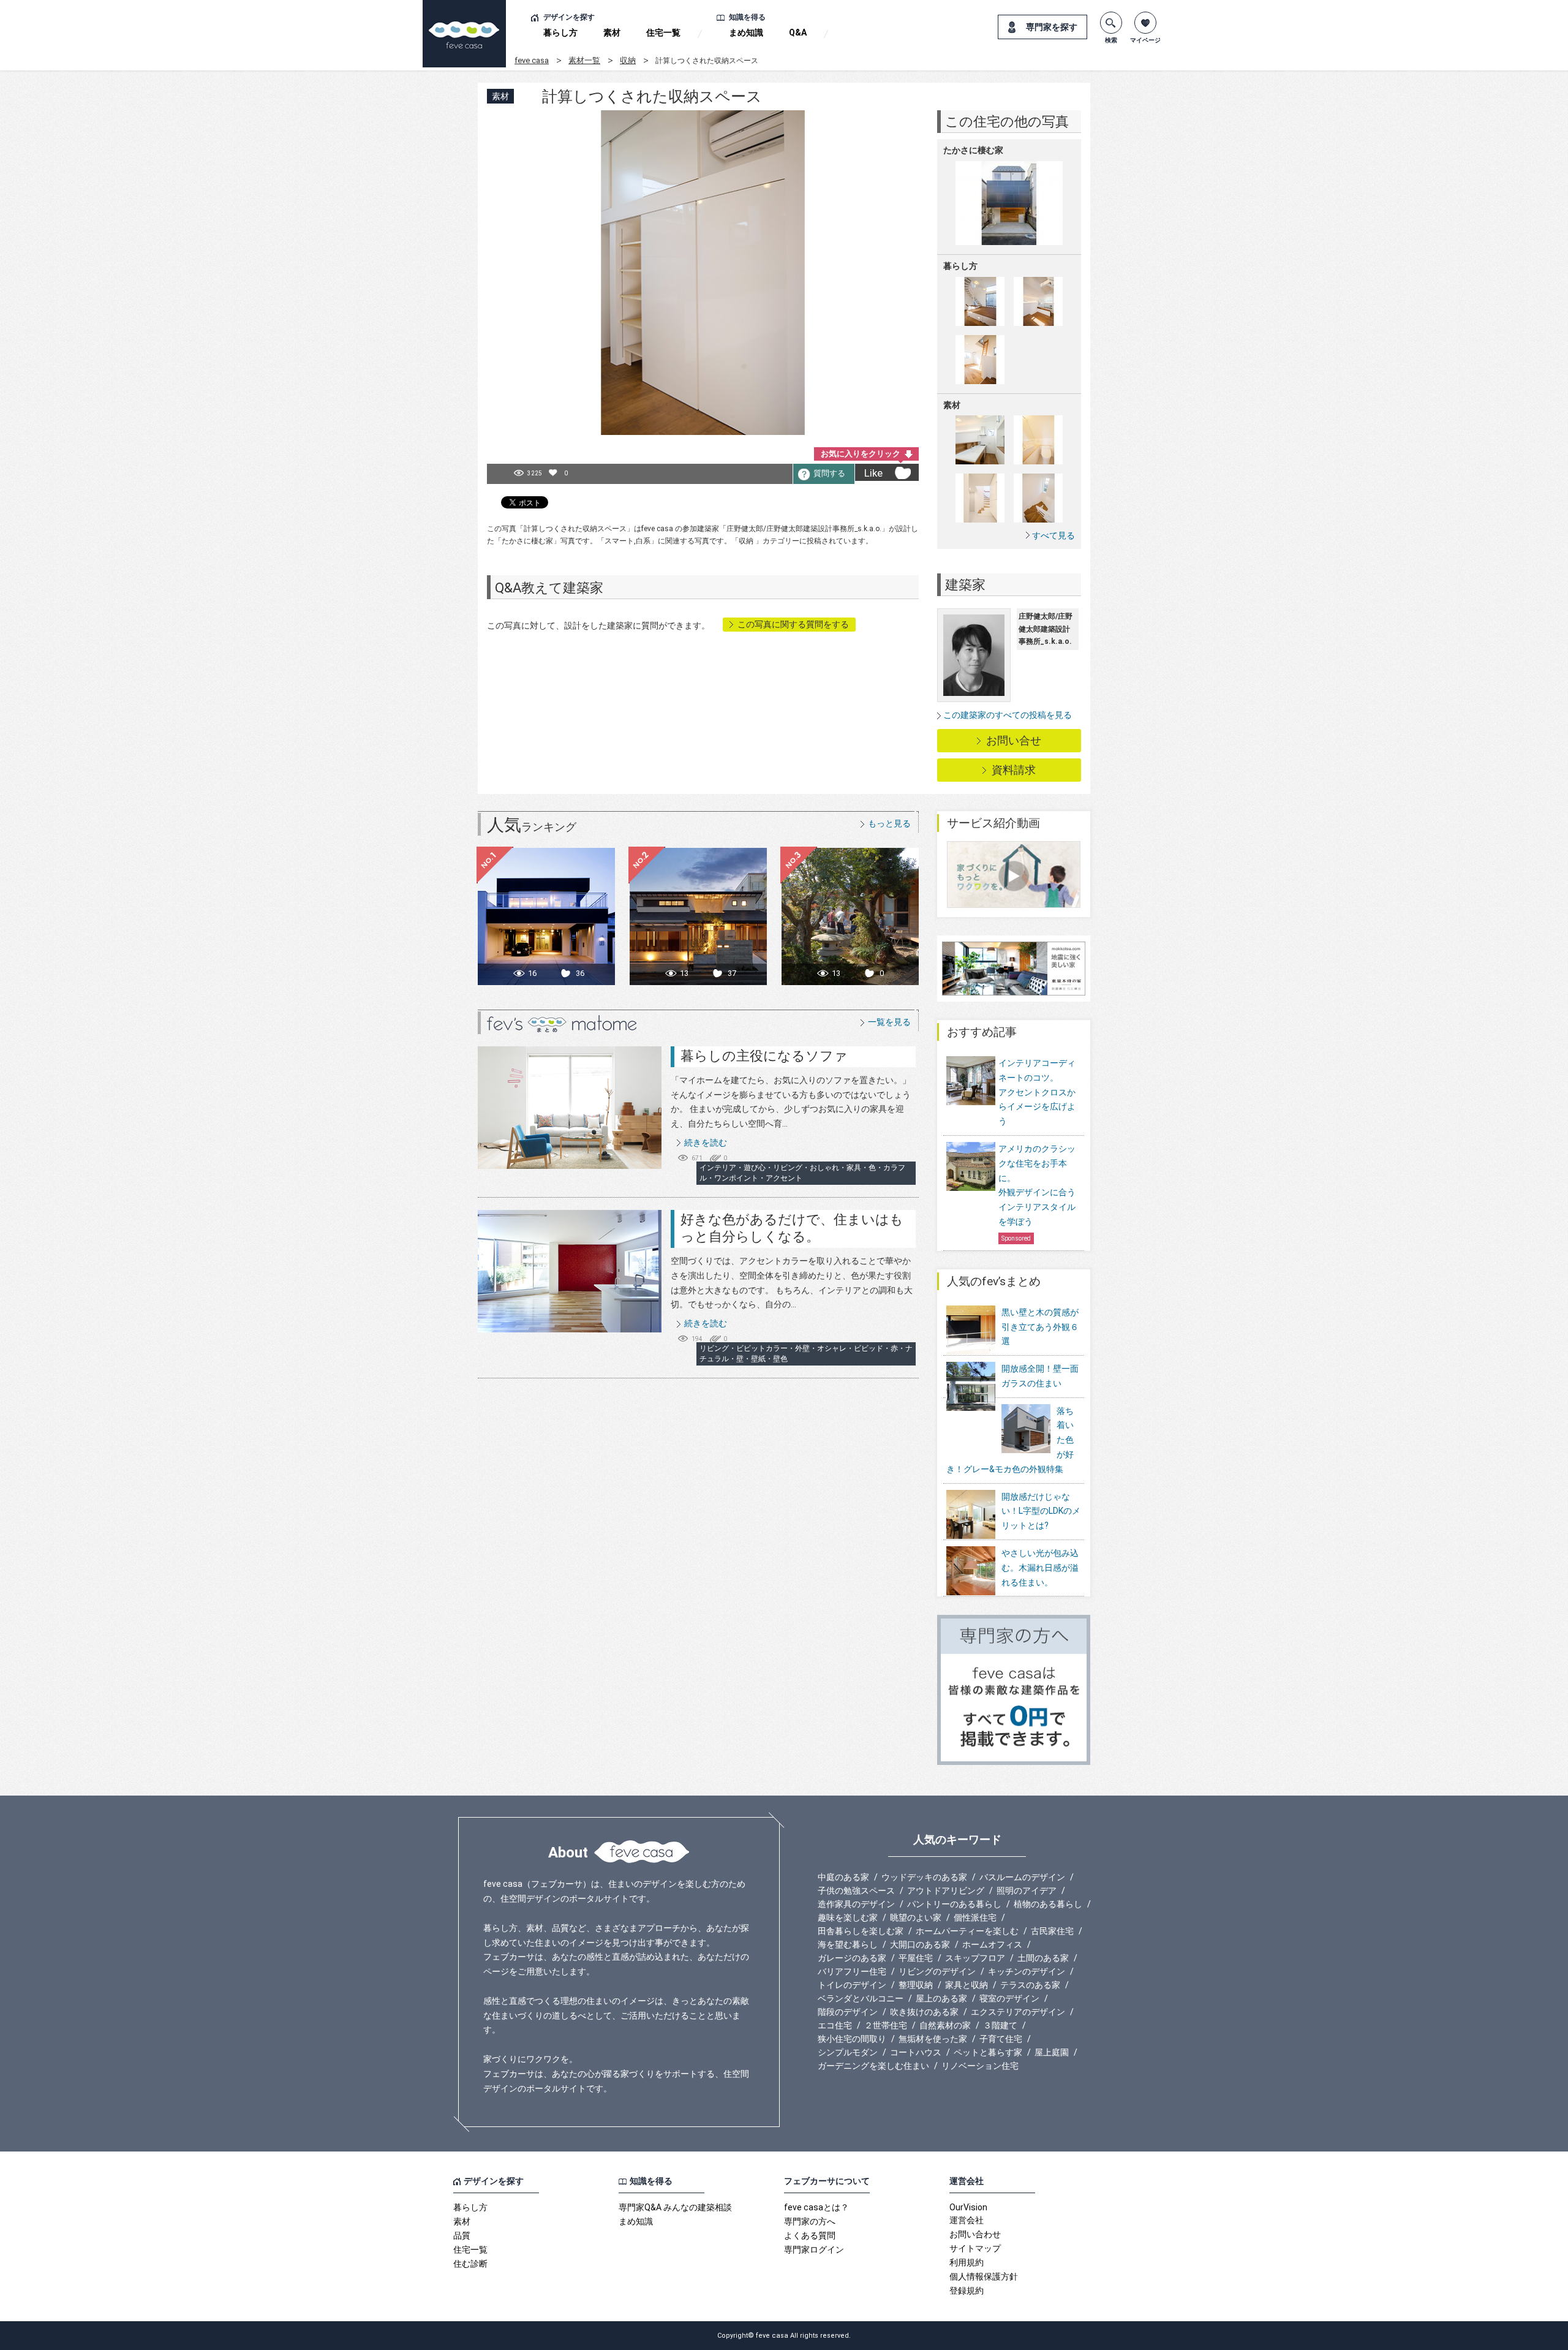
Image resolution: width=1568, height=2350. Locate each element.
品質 (462, 2235)
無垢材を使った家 (933, 2039)
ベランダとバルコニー (861, 1998)
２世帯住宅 (886, 2025)
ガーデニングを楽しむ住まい (873, 2066)
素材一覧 (584, 60)
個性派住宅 (975, 1917)
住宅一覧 (663, 32)
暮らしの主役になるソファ (764, 1056)
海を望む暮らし (848, 1944)
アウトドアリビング (946, 1891)
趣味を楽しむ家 (848, 1917)
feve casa (532, 60)
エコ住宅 (835, 2025)
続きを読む (706, 1143)
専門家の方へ (810, 2221)
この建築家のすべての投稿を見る (1008, 715)
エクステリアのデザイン (1018, 2012)
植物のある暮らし (1048, 1904)
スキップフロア (975, 1958)
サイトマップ (975, 2248)
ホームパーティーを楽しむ (967, 1931)
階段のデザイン (848, 2012)
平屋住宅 (916, 1958)
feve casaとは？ (816, 2207)
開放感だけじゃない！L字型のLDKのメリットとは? (1041, 1511)
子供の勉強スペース (856, 1891)
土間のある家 (1043, 1958)
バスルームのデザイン (1022, 1877)
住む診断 (470, 2264)
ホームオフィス (992, 1944)
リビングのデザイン (937, 1971)
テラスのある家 (1030, 1985)
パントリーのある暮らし (954, 1904)
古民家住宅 (1052, 1931)
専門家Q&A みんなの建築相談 (675, 2207)
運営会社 (967, 2220)
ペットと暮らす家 (988, 2052)
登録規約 (967, 2291)
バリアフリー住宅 (852, 1971)
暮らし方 (560, 32)
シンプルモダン (848, 2052)
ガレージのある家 (852, 1958)
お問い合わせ (975, 2234)
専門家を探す (1052, 27)
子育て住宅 (1001, 2039)
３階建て (1000, 2025)
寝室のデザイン (1009, 1998)
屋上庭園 (1052, 2052)
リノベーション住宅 (980, 2066)
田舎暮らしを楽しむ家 (861, 1931)
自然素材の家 (945, 2025)
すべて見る (1053, 535)
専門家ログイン (814, 2250)
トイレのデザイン (852, 1985)
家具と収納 (967, 1985)
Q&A (798, 32)
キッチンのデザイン (1027, 1971)
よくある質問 (810, 2235)
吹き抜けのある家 (924, 2012)
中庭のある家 (843, 1877)
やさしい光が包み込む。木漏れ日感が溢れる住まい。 (1040, 1568)
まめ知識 (746, 32)
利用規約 (967, 2262)
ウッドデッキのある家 (924, 1877)
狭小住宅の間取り (852, 2039)
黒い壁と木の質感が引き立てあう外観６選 (1040, 1327)
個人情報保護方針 (984, 2276)
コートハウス (916, 2052)
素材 (612, 32)
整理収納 (916, 1985)
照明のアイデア (1027, 1891)
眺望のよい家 (916, 1917)
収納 (628, 60)
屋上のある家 (941, 1998)
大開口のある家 (920, 1944)
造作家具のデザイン (856, 1904)
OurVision (968, 2207)
